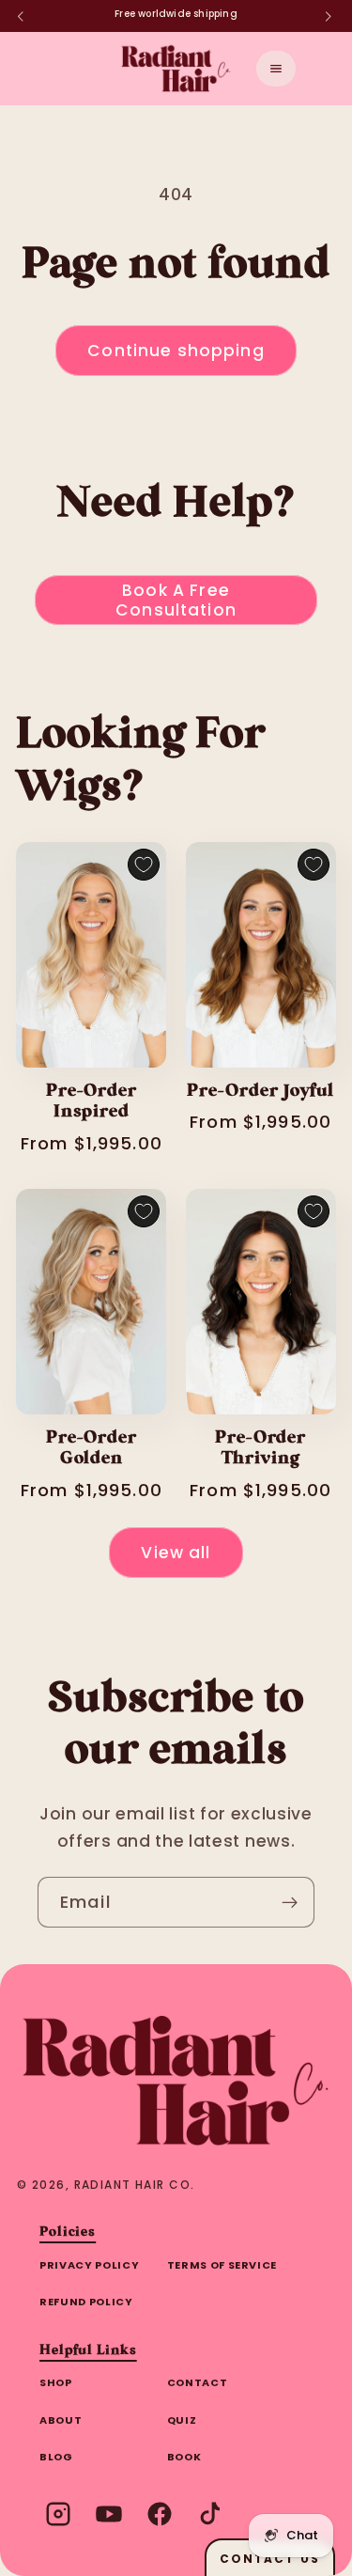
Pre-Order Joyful (260, 1092)
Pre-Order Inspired (92, 1102)
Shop (56, 2382)
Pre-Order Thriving (260, 1449)
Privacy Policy (89, 2265)
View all (176, 1553)
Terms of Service (222, 2265)
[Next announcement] (329, 16)
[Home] (176, 2081)
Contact (198, 2382)
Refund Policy (86, 2302)
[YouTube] (109, 2514)
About (61, 2420)
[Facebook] (160, 2514)
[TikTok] (210, 2514)
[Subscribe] (290, 1902)
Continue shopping (176, 351)
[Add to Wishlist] (144, 865)
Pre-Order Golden (92, 1449)
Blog (56, 2457)
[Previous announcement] (21, 16)
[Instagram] (58, 2514)
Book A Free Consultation (176, 600)
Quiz (182, 2420)
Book (184, 2457)
